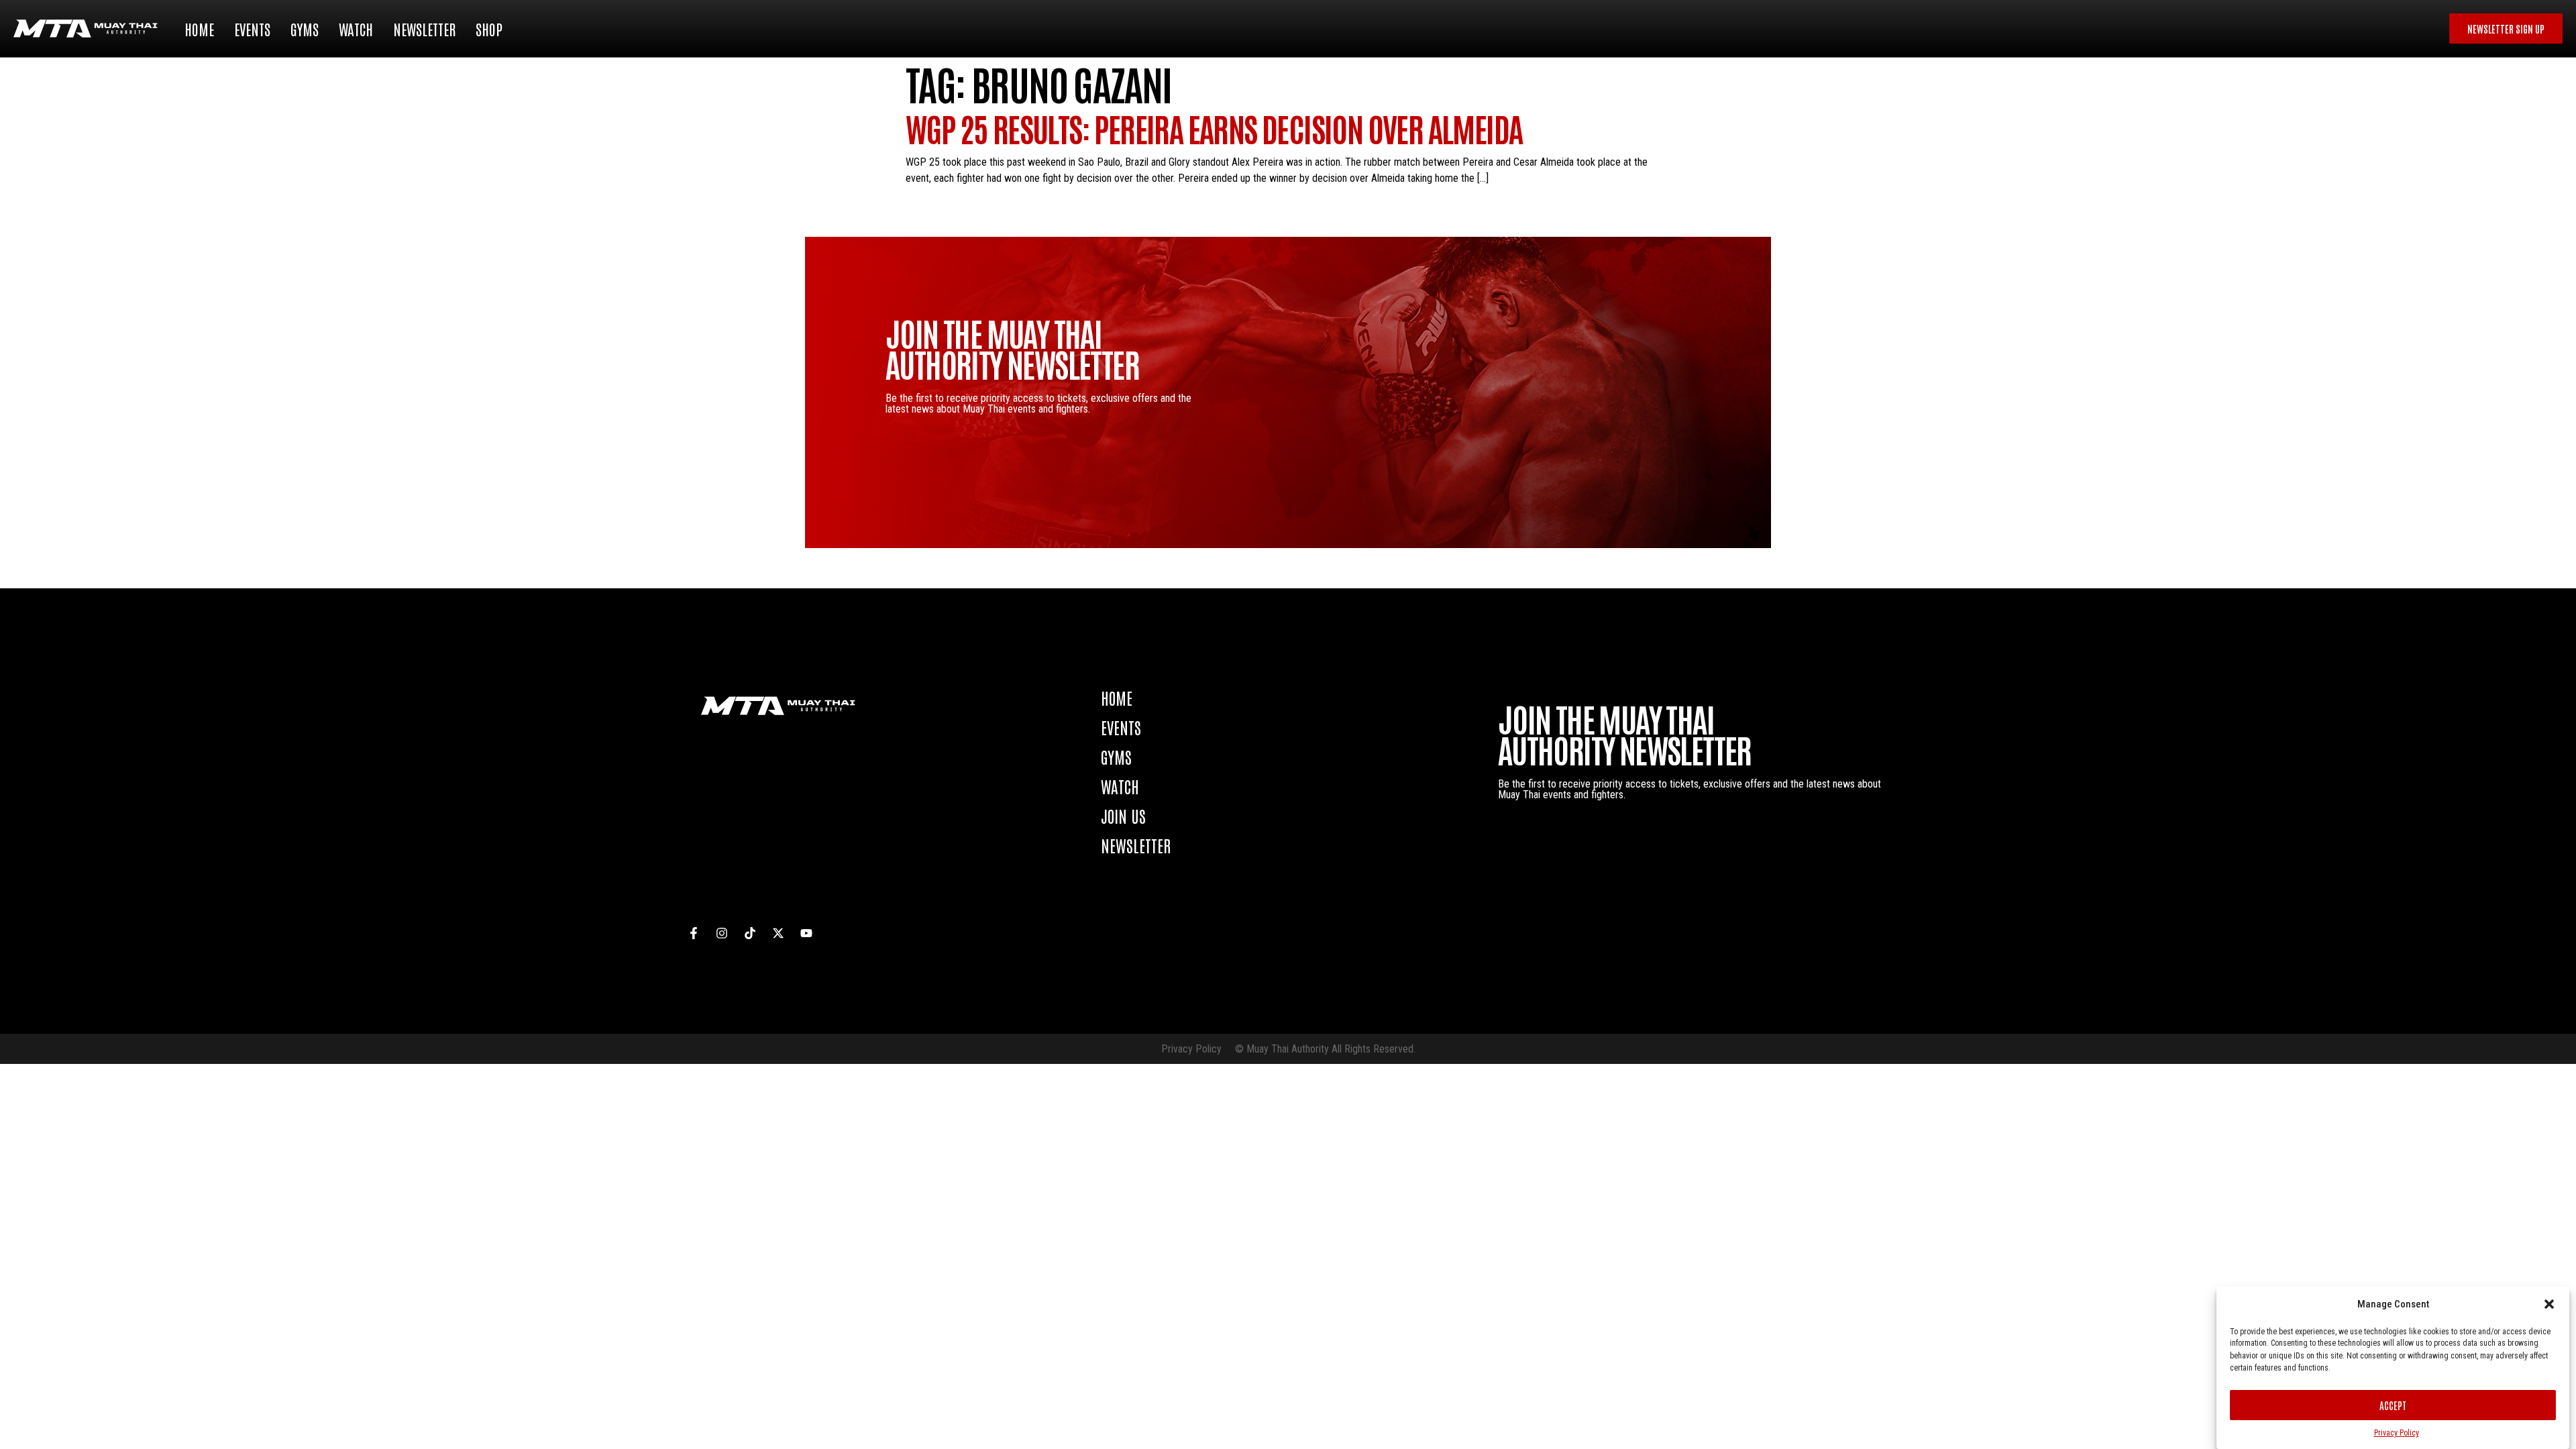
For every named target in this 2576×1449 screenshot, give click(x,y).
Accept (2393, 1405)
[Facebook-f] (694, 933)
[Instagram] (722, 933)
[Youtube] (806, 933)
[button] (2549, 1304)
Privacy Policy (2397, 1433)
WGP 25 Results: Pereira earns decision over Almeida (1214, 128)
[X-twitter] (778, 933)
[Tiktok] (750, 933)
